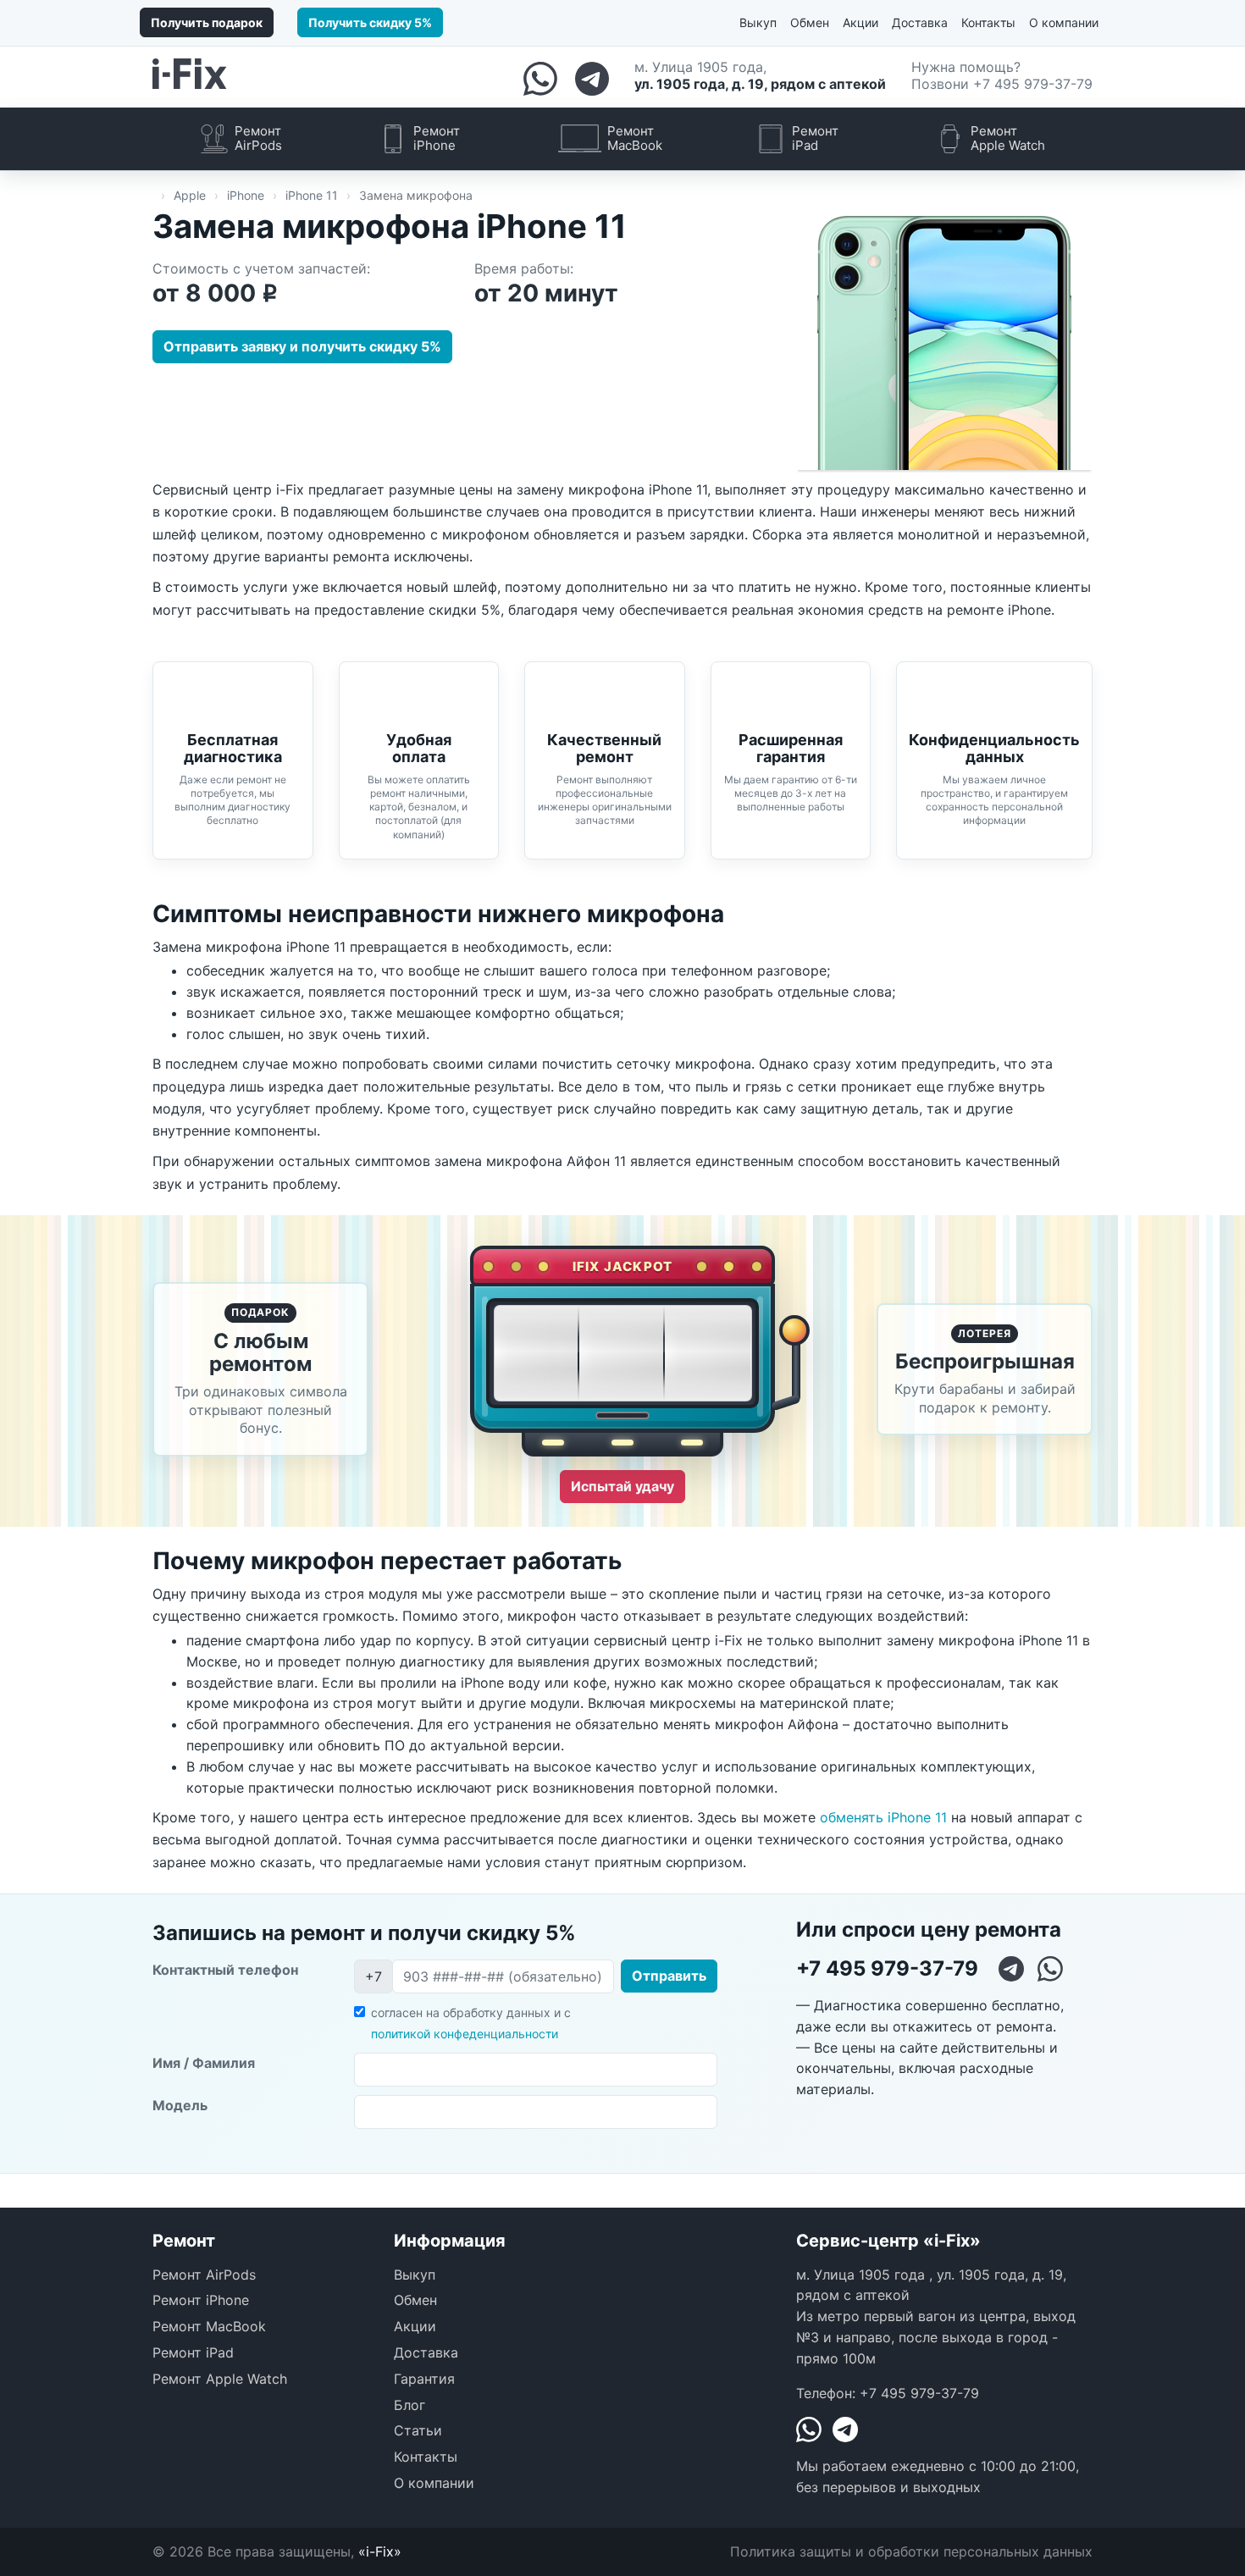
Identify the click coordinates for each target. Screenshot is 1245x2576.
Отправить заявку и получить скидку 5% (302, 346)
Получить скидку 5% (370, 22)
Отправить (669, 1976)
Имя (204, 2063)
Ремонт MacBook (209, 2326)
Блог (409, 2405)
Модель (180, 2105)
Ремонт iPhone (201, 2300)
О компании (1064, 22)
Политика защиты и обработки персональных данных (911, 2551)
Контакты (988, 22)
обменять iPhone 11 (883, 1817)
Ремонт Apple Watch (220, 2379)
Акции (860, 22)
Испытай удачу (622, 1486)
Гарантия (424, 2379)
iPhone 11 (312, 195)
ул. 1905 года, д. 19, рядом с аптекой (760, 84)
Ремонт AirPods (204, 2275)
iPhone (246, 195)
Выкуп (758, 22)
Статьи (418, 2430)
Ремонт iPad (193, 2352)
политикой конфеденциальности (465, 2034)
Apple (190, 195)
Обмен (810, 22)
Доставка (920, 22)
